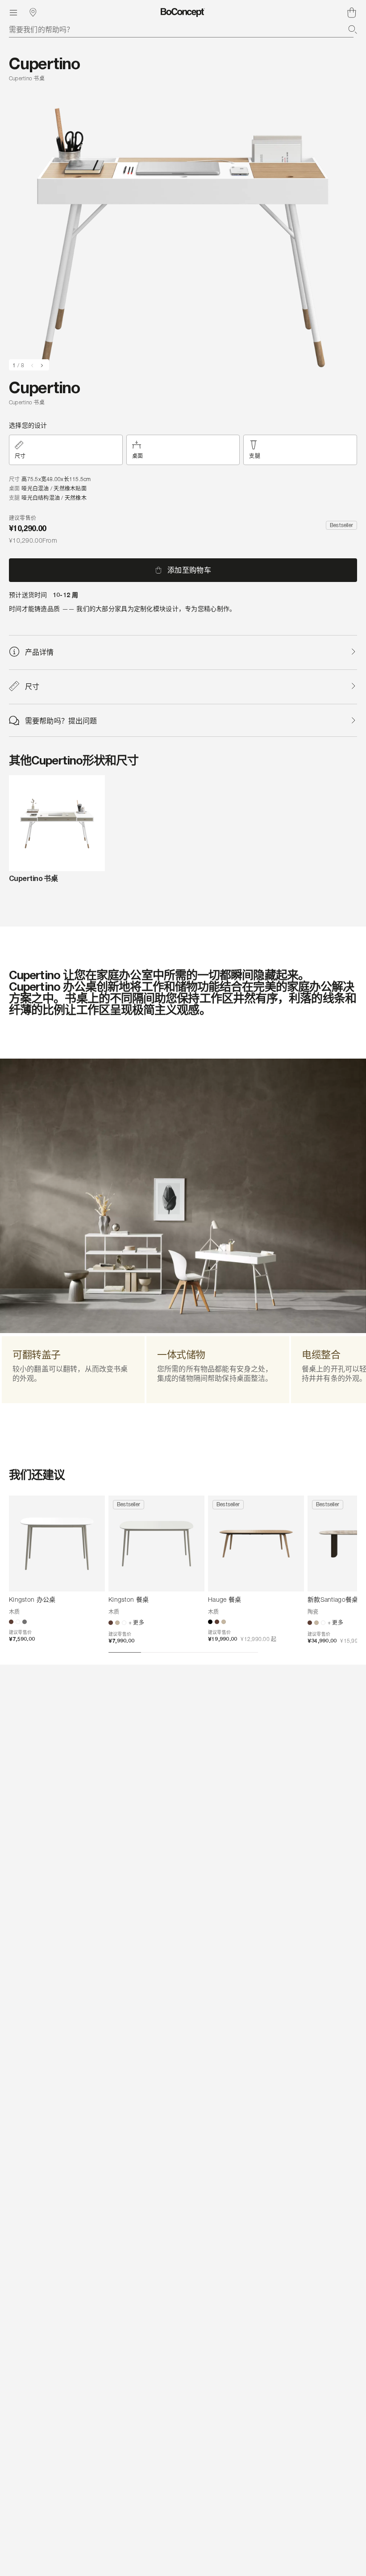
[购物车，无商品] (352, 12)
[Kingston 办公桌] (57, 1544)
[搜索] (353, 29)
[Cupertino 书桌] (57, 823)
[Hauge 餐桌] (256, 1544)
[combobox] (183, 29)
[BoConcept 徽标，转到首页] (183, 12)
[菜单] (13, 12)
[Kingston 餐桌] (156, 1544)
